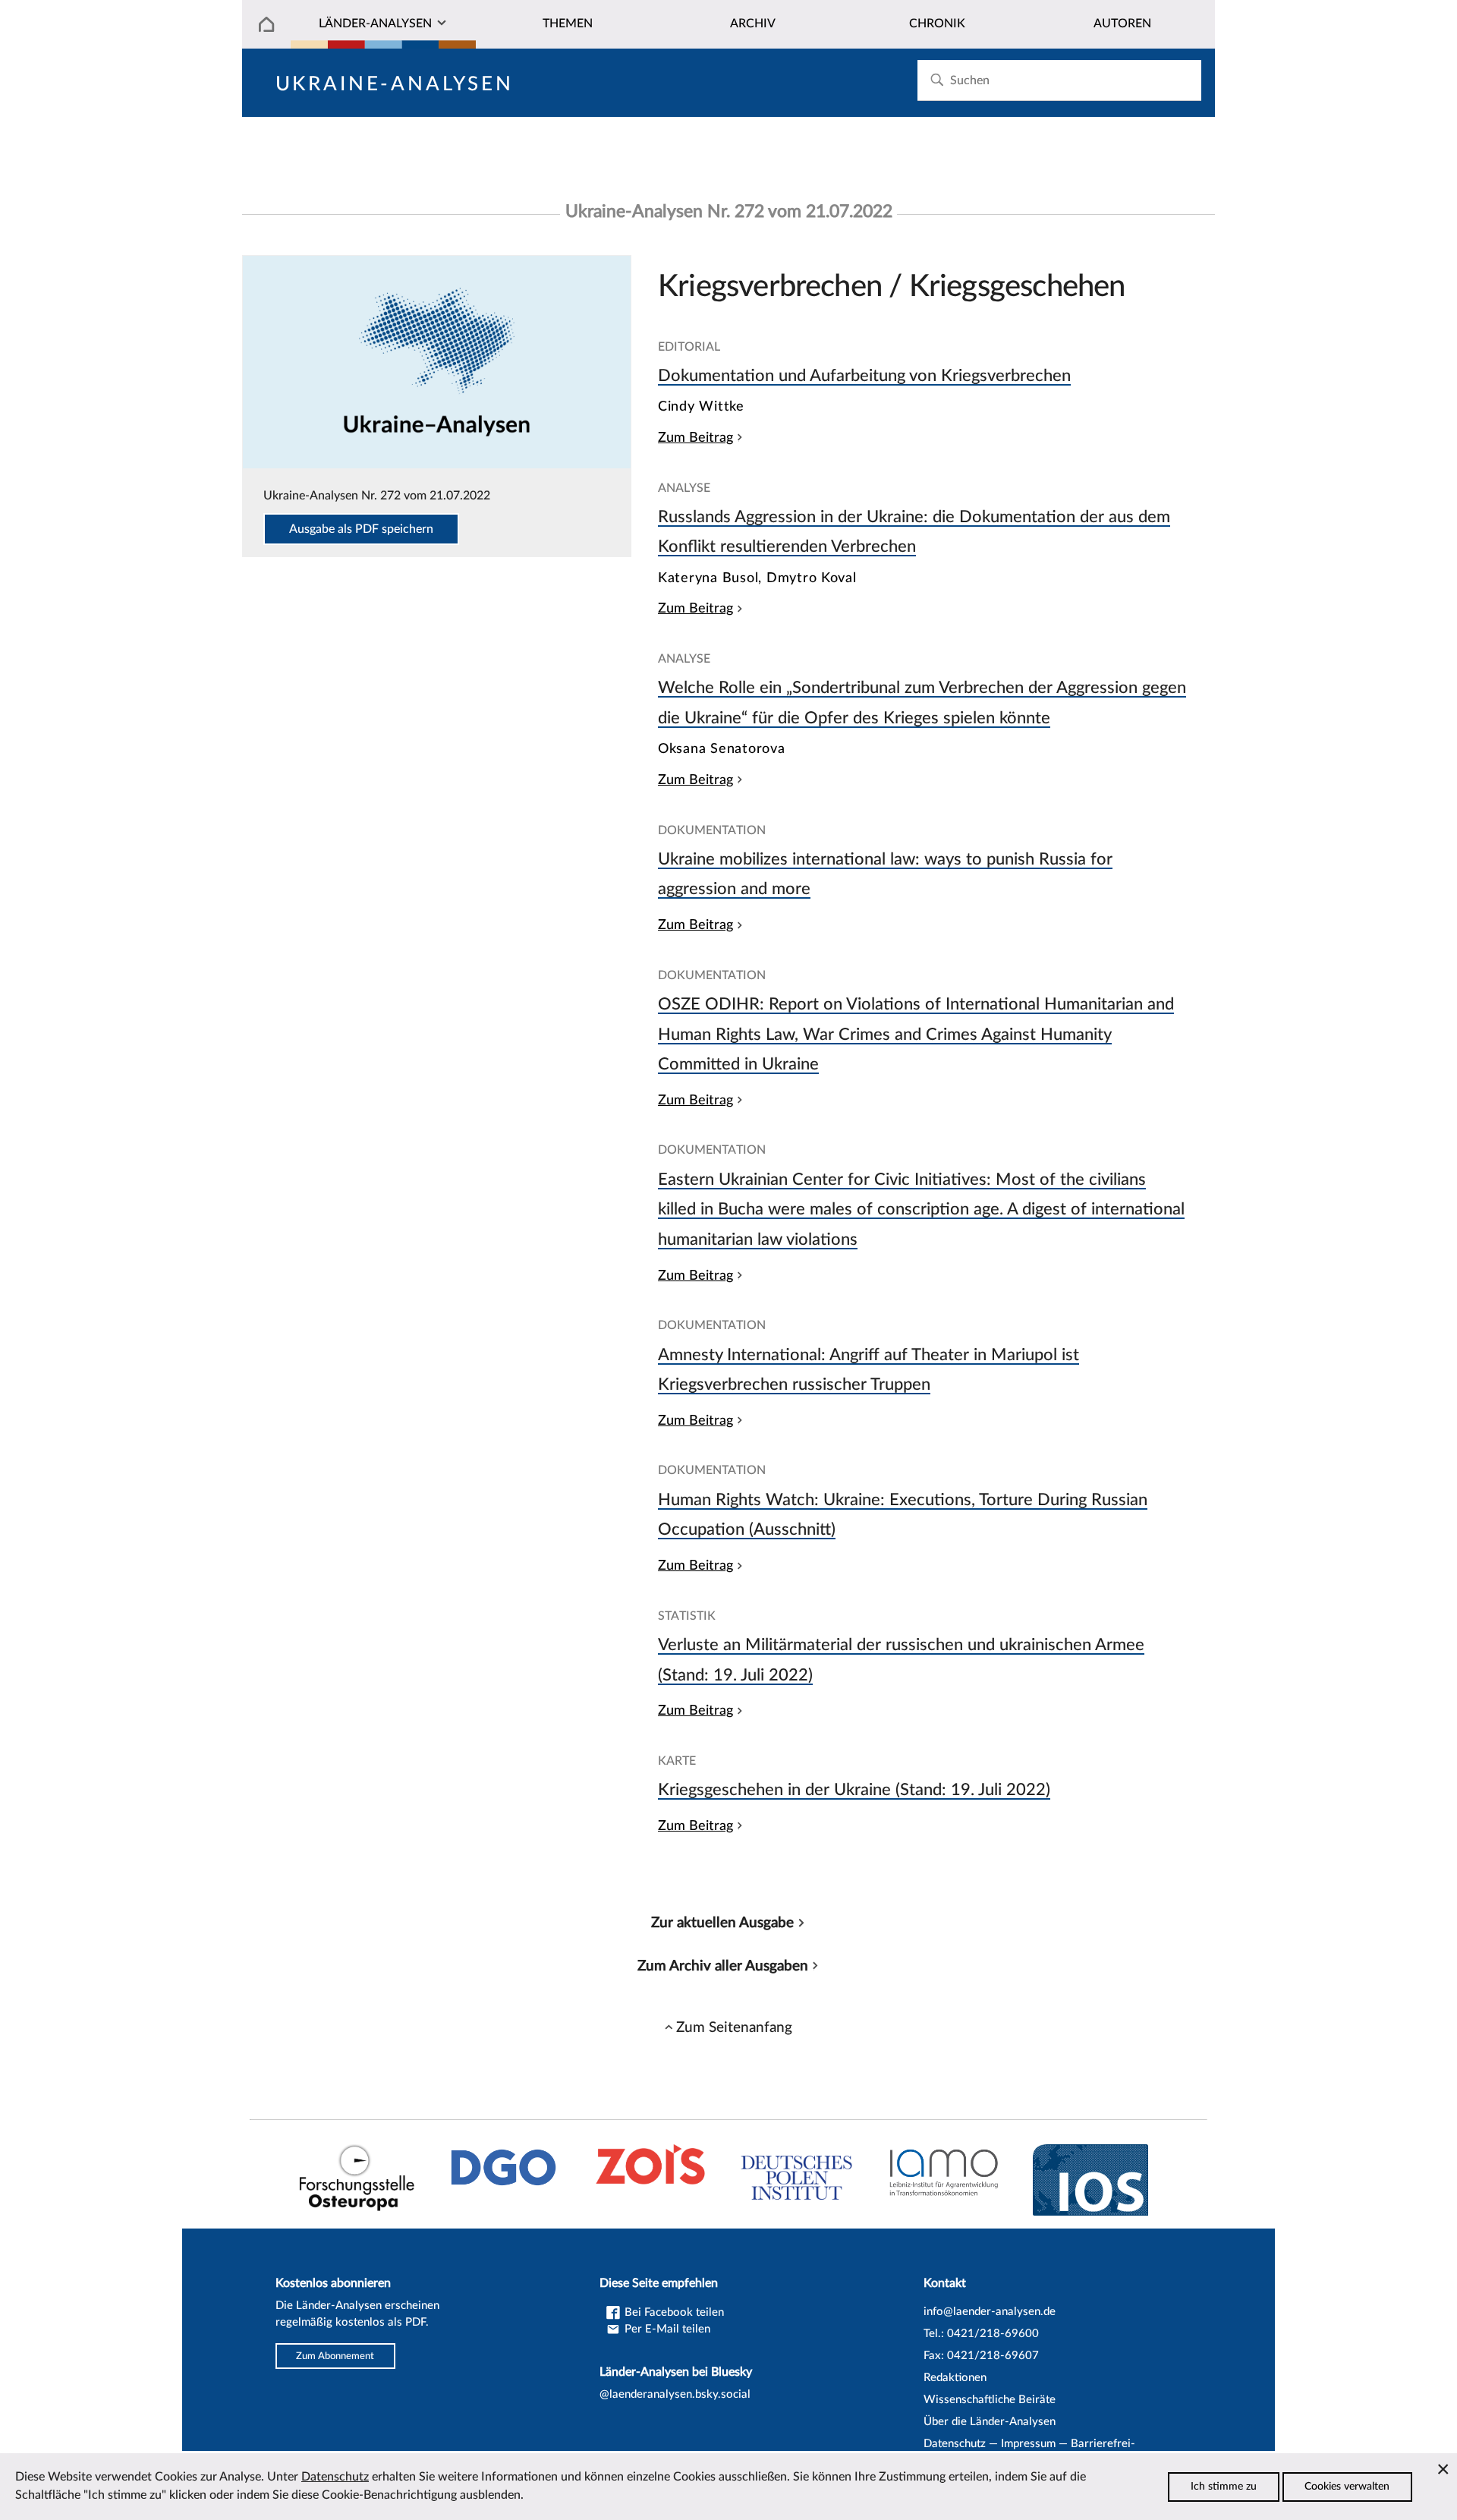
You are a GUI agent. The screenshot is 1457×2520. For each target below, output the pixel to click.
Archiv (753, 24)
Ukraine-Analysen (395, 84)
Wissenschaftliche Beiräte (990, 2400)
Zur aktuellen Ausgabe (722, 1923)
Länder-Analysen (375, 24)
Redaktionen (955, 2378)
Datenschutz (955, 2444)
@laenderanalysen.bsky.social (675, 2394)
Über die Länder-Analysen (990, 2422)
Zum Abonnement (335, 2356)
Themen (568, 24)
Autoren (1122, 24)
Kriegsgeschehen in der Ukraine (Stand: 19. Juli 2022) (854, 1790)
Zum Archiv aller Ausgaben (723, 1966)
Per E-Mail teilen (666, 2329)
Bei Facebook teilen (673, 2312)
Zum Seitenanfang (734, 2027)
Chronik (937, 24)
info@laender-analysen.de (990, 2312)
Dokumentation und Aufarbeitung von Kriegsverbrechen (864, 376)
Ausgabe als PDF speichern (361, 529)
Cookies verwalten (1347, 2487)
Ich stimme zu (1224, 2487)
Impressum (1028, 2444)
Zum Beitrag (695, 438)
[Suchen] (937, 80)
